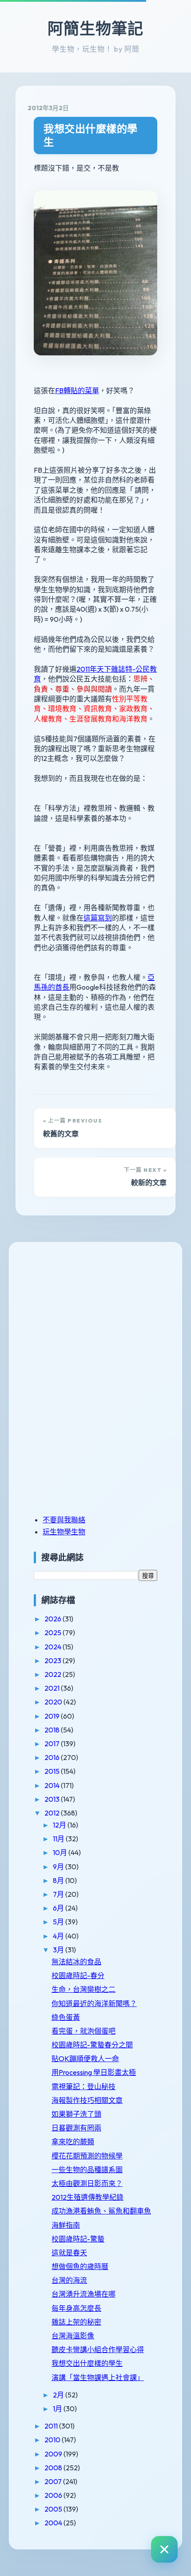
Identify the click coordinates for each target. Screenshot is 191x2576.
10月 (61, 1852)
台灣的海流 (69, 2280)
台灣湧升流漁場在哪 (84, 2294)
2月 (59, 2395)
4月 (59, 1936)
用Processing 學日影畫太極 (94, 2072)
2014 (53, 1785)
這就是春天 (69, 2253)
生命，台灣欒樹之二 (84, 1989)
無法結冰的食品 (76, 1962)
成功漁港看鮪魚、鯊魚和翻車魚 (101, 2211)
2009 (54, 2454)
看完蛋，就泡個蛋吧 (84, 2031)
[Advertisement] (89, 1316)
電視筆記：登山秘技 (84, 2086)
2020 (54, 1702)
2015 (53, 1771)
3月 (59, 1950)
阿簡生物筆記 (95, 28)
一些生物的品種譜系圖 (87, 2170)
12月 (60, 1825)
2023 (54, 1660)
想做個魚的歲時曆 (80, 2266)
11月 (59, 1839)
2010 (53, 2440)
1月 (58, 2409)
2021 (53, 1688)
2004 (54, 2523)
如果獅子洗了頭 (76, 2114)
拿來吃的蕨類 (73, 2142)
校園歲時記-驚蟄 (78, 2239)
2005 (54, 2509)
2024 (54, 1647)
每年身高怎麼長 (76, 2308)
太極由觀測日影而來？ (87, 2183)
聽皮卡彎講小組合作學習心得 (98, 2349)
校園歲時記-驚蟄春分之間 (92, 2045)
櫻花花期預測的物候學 (87, 2156)
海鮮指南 (66, 2225)
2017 (53, 1744)
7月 (59, 1894)
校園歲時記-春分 (78, 1975)
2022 (54, 1674)
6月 (59, 1908)
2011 (52, 2426)
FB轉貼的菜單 (77, 390)
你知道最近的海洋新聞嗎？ (94, 2003)
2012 (53, 1813)
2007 (54, 2481)
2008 (54, 2468)
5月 (59, 1922)
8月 (59, 1880)
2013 (53, 1799)
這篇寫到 (98, 918)
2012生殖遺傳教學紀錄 (88, 2197)
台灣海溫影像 (73, 2336)
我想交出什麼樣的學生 (91, 135)
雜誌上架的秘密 (76, 2322)
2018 (53, 1730)
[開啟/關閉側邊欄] (164, 2549)
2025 (54, 1632)
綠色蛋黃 (66, 2017)
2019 (53, 1716)
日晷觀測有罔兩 (76, 2128)
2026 (54, 1619)
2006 (54, 2495)
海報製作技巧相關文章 (87, 2100)
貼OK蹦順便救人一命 (85, 2058)
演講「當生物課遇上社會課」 (98, 2377)
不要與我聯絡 (64, 1520)
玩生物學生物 (64, 1532)
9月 (59, 1867)
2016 (53, 1757)
